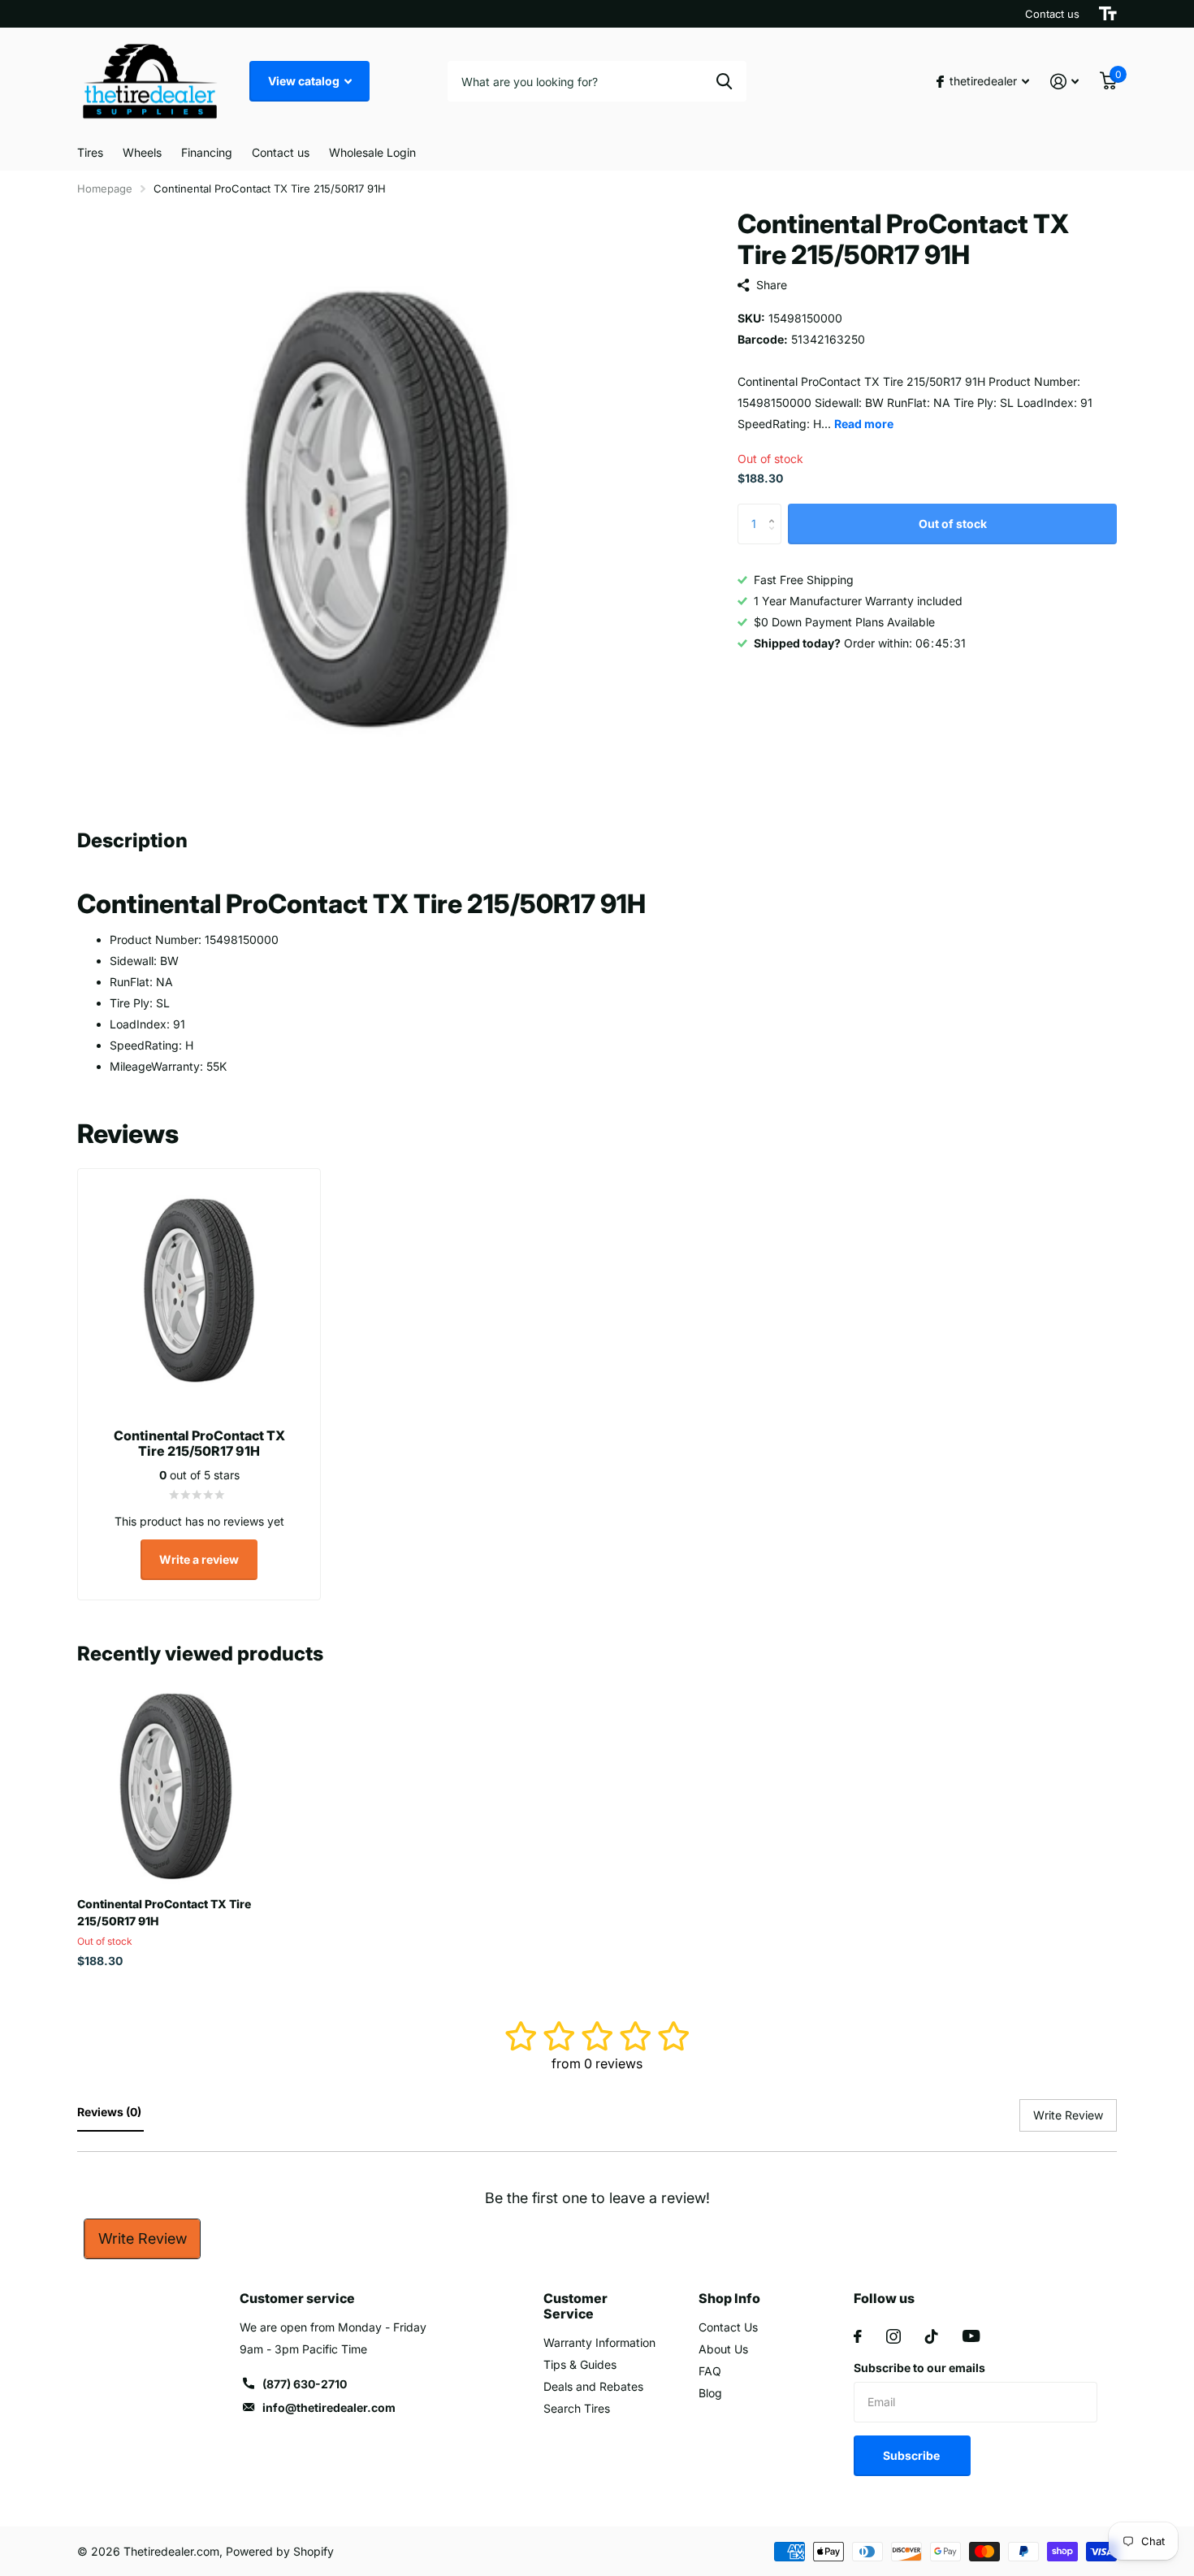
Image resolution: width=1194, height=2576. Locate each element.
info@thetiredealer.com (329, 2407)
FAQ (710, 2371)
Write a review (199, 1559)
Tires (90, 152)
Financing (207, 152)
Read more (864, 424)
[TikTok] (932, 2336)
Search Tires (577, 2408)
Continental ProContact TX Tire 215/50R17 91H (164, 1912)
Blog (710, 2393)
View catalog (305, 81)
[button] (775, 510)
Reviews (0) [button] (110, 2112)
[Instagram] (893, 2336)
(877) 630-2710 (305, 2384)
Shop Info (729, 2298)
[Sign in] (1064, 82)
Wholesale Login (372, 152)
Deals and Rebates (593, 2386)
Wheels (142, 152)
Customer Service (575, 2306)
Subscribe (913, 2455)
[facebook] (858, 2336)
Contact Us (728, 2327)
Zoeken (724, 81)
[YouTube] (971, 2336)
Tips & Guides (580, 2364)
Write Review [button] (1068, 2115)
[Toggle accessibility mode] (1108, 14)
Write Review (143, 2238)
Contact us (1052, 14)
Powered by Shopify (280, 2551)
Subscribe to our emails (919, 2368)
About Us (723, 2349)
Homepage (105, 188)
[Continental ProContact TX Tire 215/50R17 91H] (176, 1786)
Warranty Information (599, 2342)
